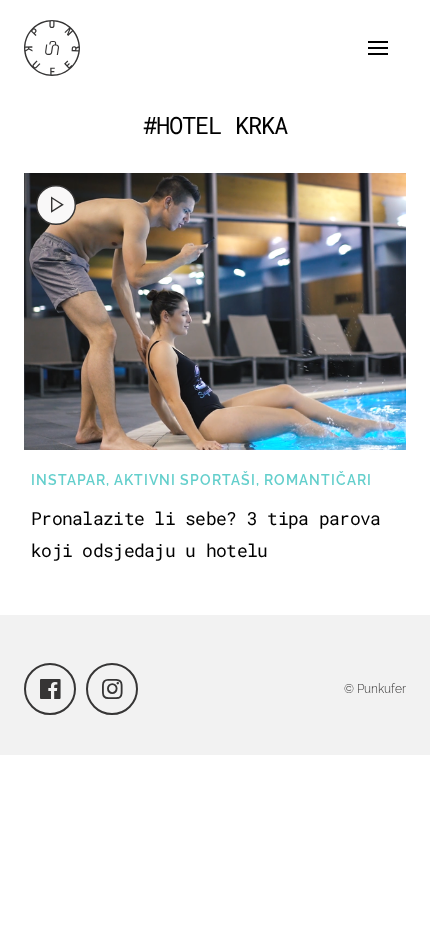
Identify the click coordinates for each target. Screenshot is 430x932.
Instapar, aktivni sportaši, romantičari (201, 480)
